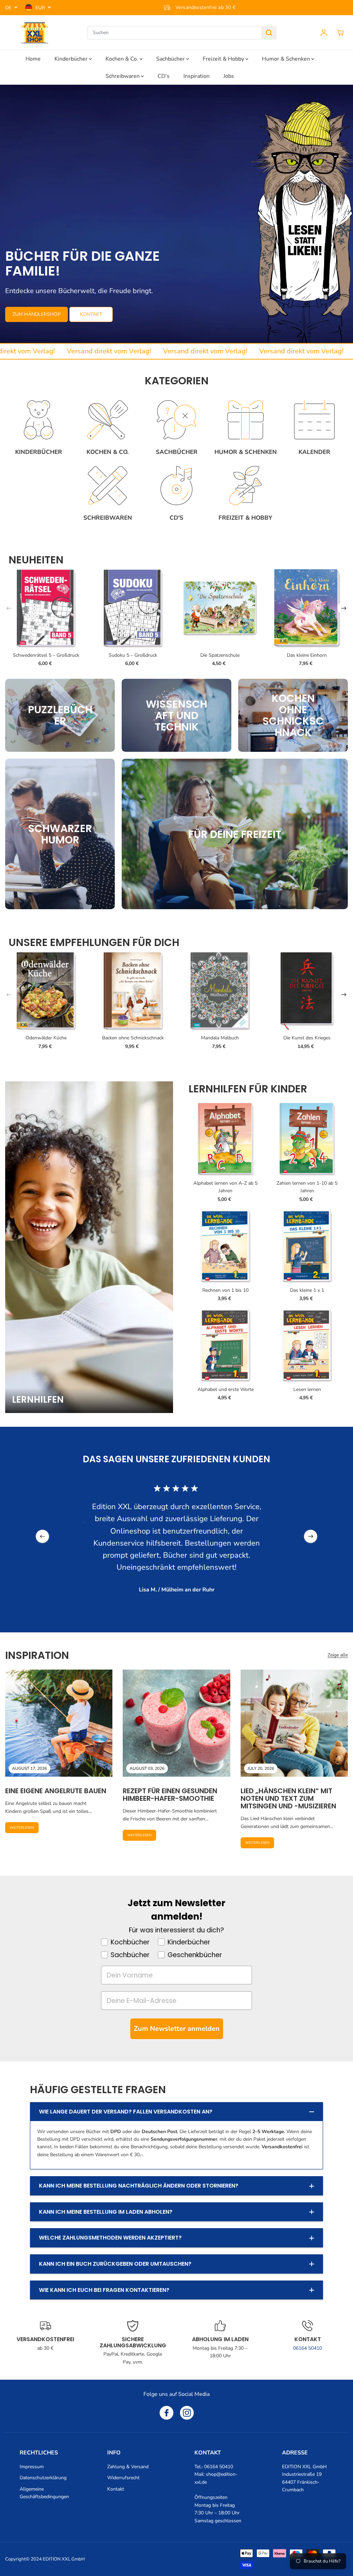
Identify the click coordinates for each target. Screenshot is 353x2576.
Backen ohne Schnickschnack (133, 1038)
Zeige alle (338, 1655)
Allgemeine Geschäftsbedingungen (44, 2493)
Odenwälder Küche (46, 1038)
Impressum (32, 2467)
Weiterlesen (22, 1828)
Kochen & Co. (123, 59)
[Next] (344, 608)
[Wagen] (340, 33)
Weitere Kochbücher (87, 322)
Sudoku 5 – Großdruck (133, 655)
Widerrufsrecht (123, 2478)
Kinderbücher (72, 59)
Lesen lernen (307, 1389)
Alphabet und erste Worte (226, 1389)
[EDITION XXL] (34, 33)
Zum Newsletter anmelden (177, 2029)
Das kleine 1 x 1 (307, 1290)
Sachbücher (171, 59)
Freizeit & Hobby (224, 59)
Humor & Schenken (287, 59)
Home (33, 59)
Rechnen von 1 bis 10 (225, 1290)
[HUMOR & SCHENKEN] (245, 420)
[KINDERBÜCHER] (39, 420)
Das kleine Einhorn (307, 655)
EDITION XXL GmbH (64, 2559)
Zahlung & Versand (128, 2467)
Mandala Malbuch (220, 1038)
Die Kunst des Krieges (307, 1038)
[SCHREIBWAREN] (108, 486)
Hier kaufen (28, 322)
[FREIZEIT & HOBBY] (245, 486)
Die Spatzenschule (220, 655)
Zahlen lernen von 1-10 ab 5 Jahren (307, 1187)
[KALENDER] (314, 420)
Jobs (229, 76)
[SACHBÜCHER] (176, 420)
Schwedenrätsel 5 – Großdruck (46, 655)
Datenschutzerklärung (43, 2478)
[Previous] (9, 608)
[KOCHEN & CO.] (108, 420)
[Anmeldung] (324, 33)
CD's (164, 76)
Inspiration (196, 76)
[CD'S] (176, 486)
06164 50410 (307, 2348)
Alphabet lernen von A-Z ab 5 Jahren (225, 1187)
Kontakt (116, 2489)
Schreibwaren (123, 76)
